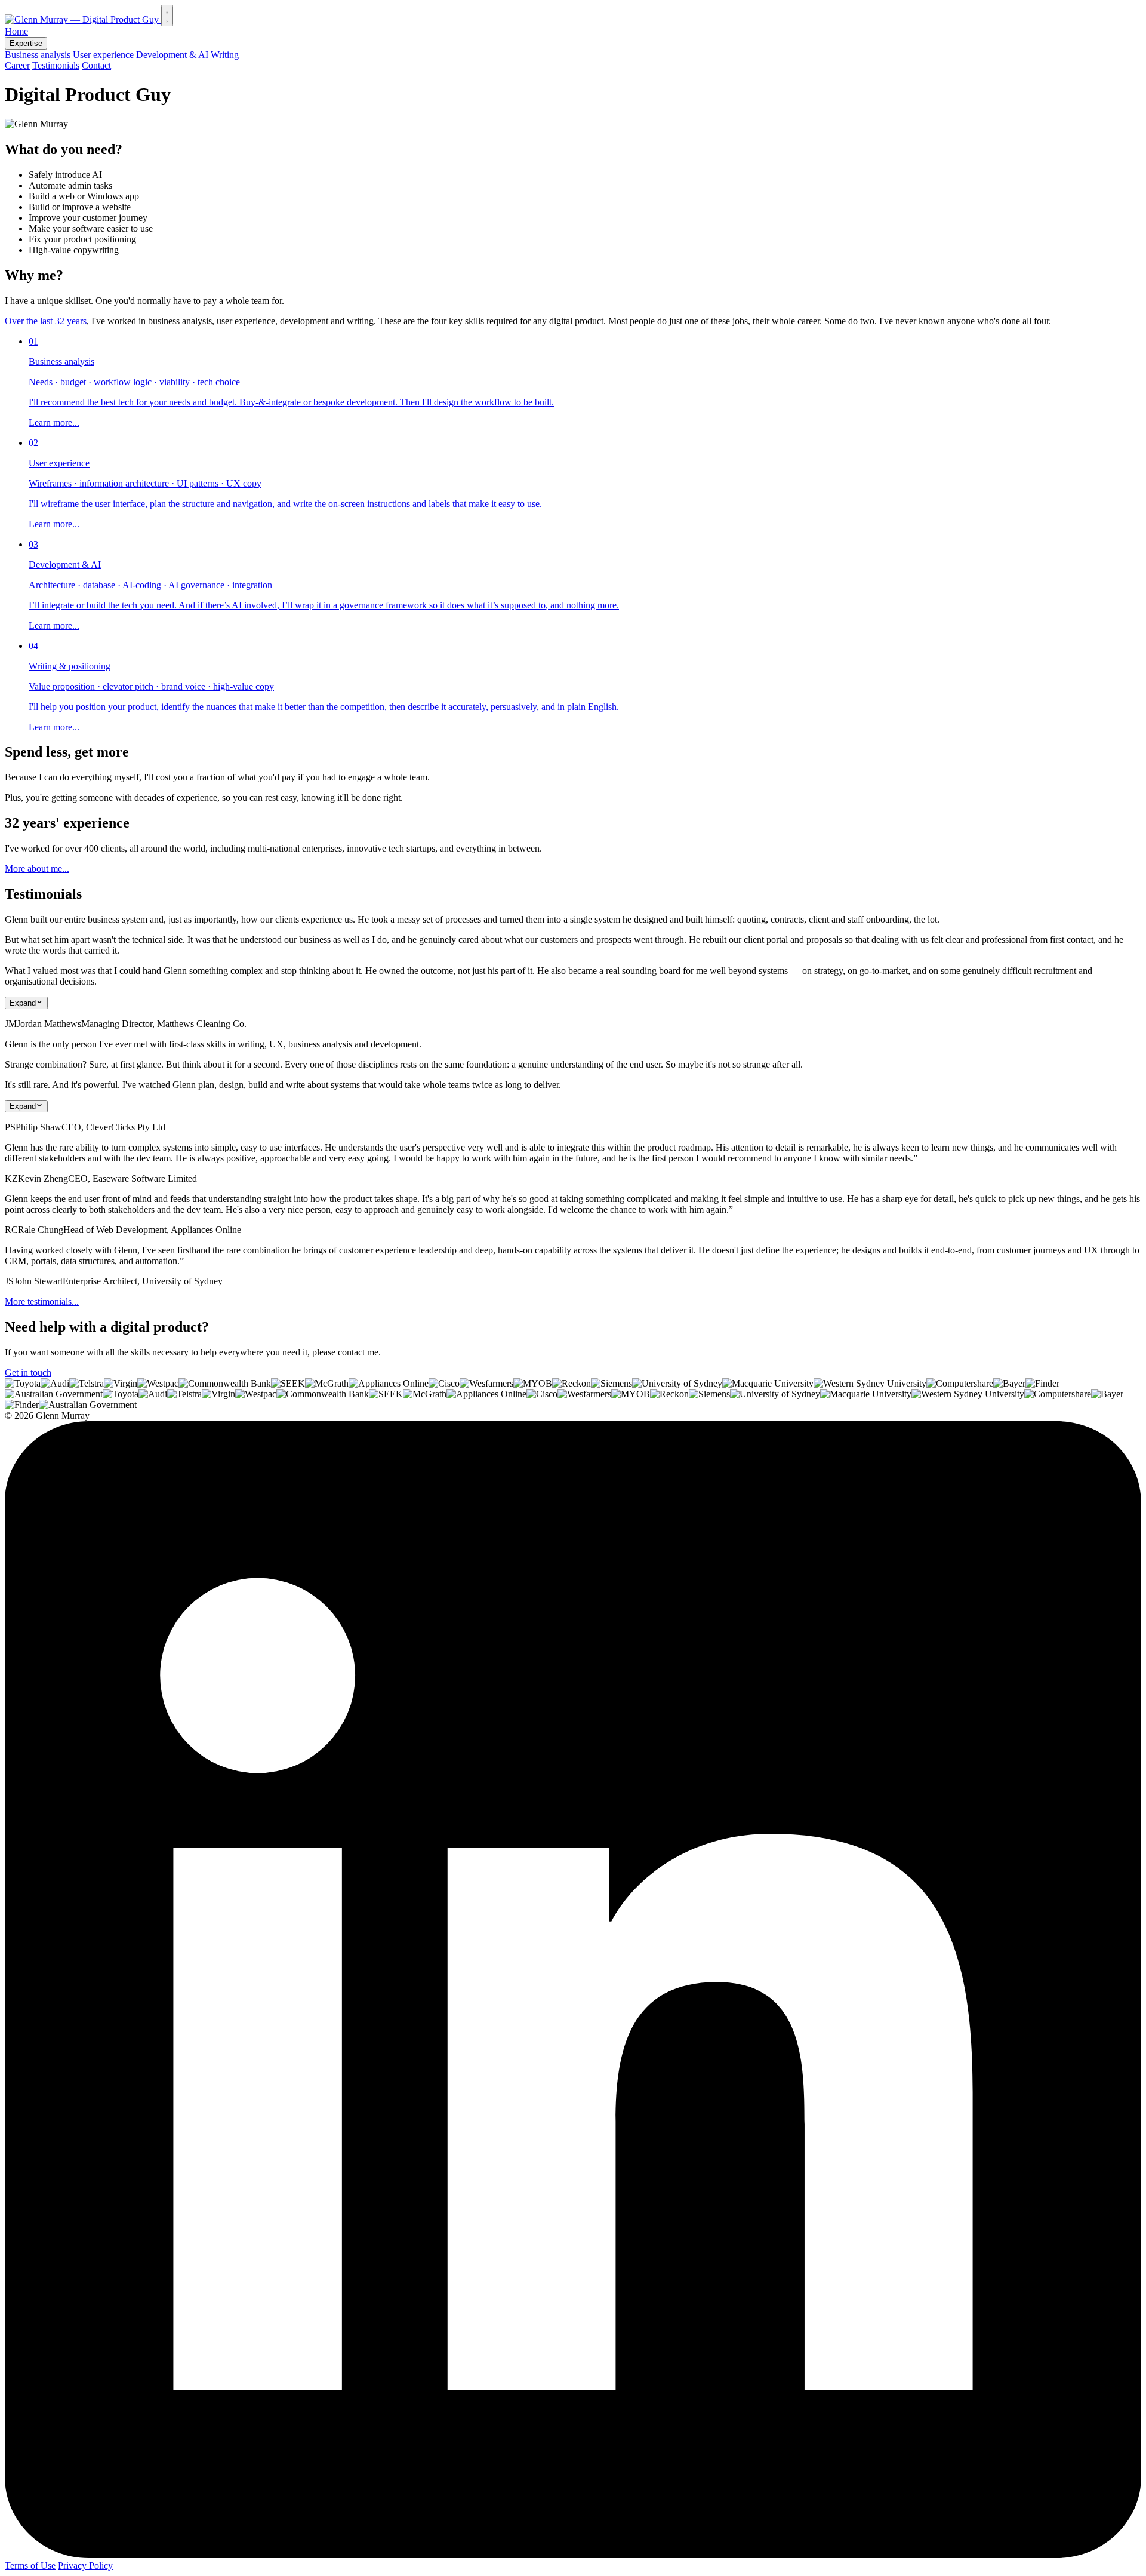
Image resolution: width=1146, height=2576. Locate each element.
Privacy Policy (85, 2566)
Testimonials (56, 65)
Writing (225, 55)
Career (17, 65)
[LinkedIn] (573, 2555)
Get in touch (28, 1372)
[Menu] (167, 16)
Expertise (26, 43)
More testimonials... (42, 1301)
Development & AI (172, 55)
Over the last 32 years (46, 321)
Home (16, 31)
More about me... (37, 869)
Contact (96, 65)
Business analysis (38, 55)
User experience (103, 55)
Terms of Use (30, 2566)
